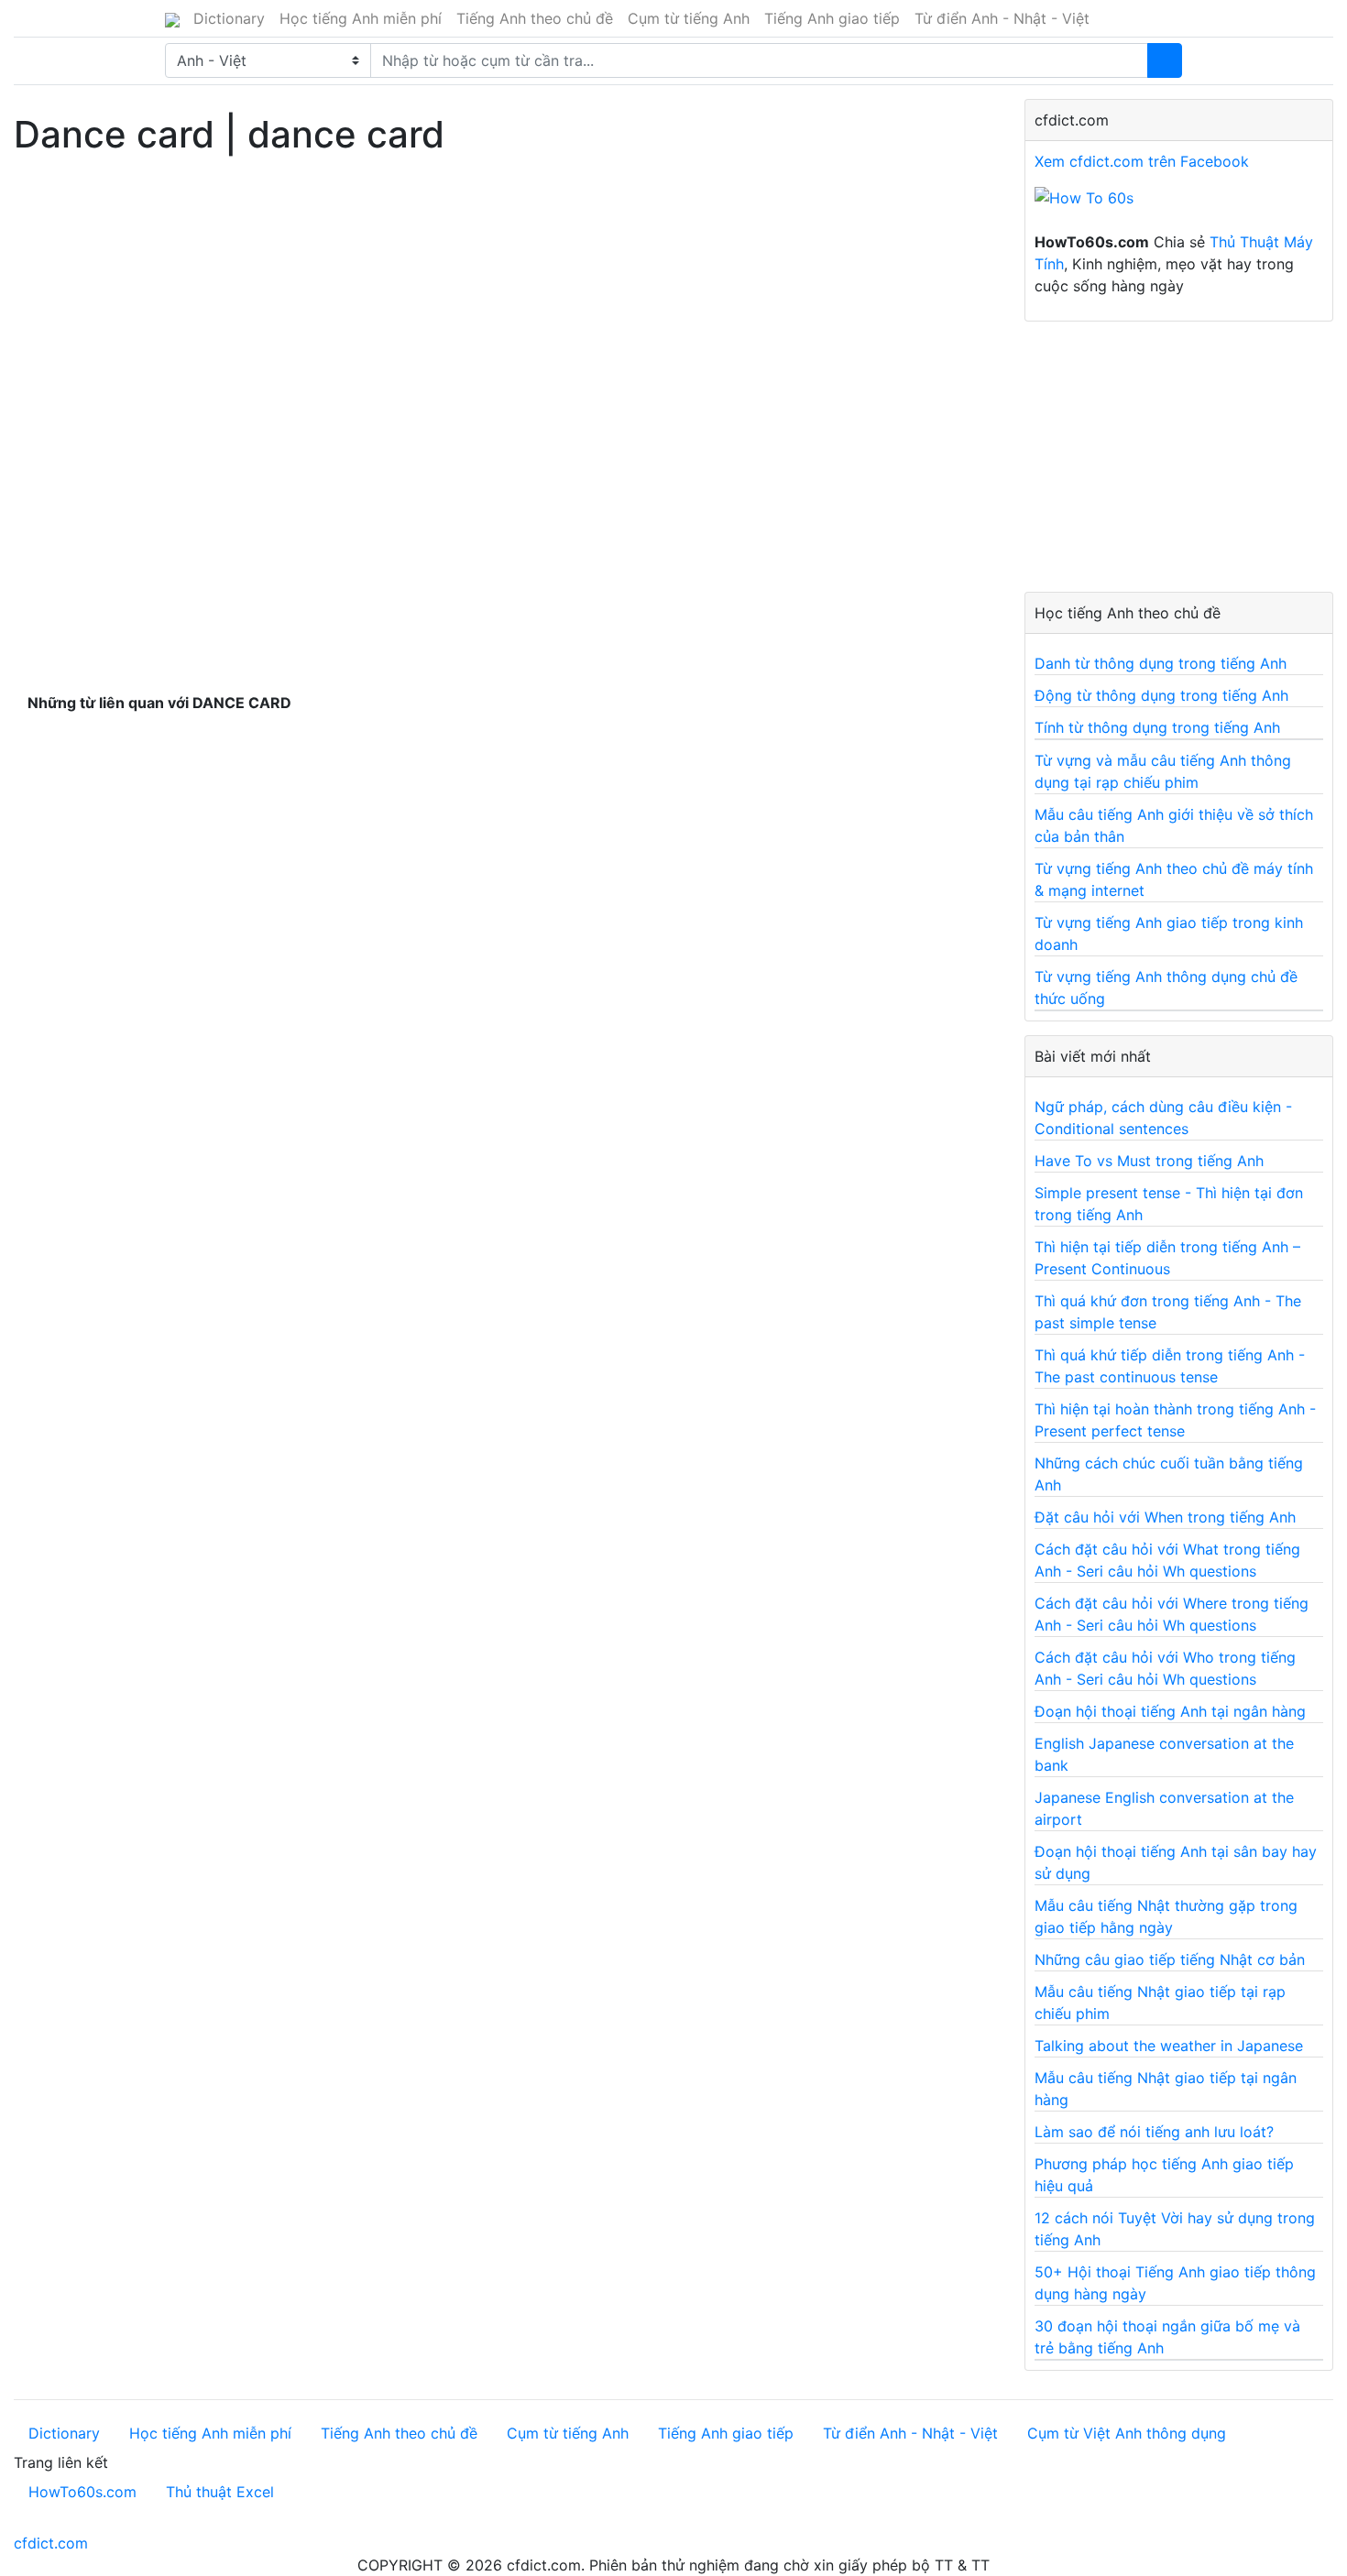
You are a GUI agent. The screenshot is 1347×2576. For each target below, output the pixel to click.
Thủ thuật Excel (220, 2492)
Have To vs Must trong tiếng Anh (1149, 1161)
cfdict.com (51, 2543)
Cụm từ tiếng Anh (689, 18)
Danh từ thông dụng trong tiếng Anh (1161, 663)
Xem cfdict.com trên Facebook (1142, 161)
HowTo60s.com (82, 2492)
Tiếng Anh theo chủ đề (535, 18)
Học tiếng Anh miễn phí (361, 18)
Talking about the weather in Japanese (1169, 2046)
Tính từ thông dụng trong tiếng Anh (1157, 727)
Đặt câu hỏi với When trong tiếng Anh (1165, 1517)
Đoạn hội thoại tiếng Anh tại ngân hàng (1170, 1711)
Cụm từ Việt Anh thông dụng (1127, 2433)
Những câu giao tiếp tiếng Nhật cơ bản (1170, 1959)
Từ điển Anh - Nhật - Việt (1002, 18)
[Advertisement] (505, 292)
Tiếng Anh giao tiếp (832, 18)
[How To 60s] (1084, 207)
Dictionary (229, 18)
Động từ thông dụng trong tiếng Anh (1161, 695)
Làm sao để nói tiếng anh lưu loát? (1154, 2132)
